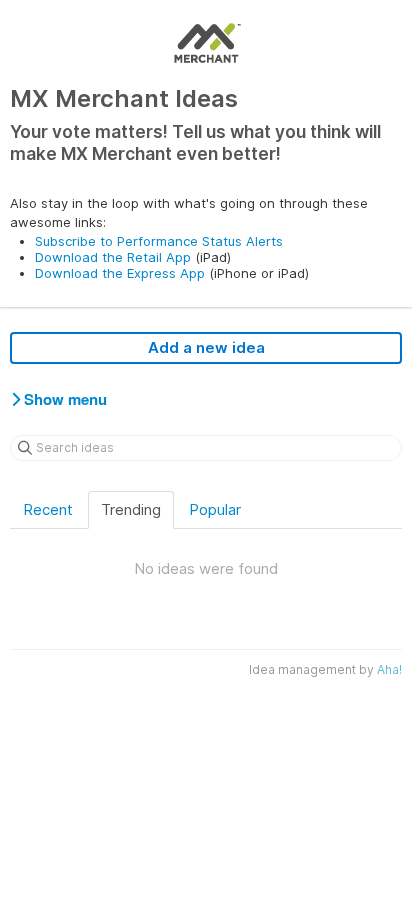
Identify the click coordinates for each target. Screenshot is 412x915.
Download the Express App (120, 273)
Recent (48, 509)
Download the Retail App (113, 257)
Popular (215, 509)
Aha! (389, 669)
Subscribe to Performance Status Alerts (159, 241)
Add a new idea (206, 347)
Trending (131, 509)
